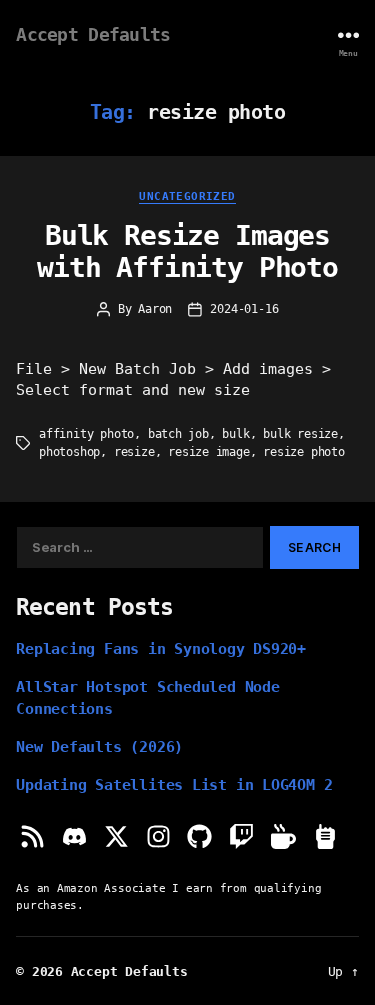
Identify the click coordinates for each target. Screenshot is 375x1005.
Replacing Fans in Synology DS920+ (161, 648)
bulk (235, 434)
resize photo (304, 452)
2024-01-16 (244, 309)
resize (134, 452)
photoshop (69, 452)
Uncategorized (187, 196)
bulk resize (300, 434)
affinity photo (86, 434)
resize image (209, 452)
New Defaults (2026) (99, 746)
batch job (178, 434)
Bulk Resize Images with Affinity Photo (187, 251)
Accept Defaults (93, 35)
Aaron (155, 309)
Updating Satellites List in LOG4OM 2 (174, 784)
